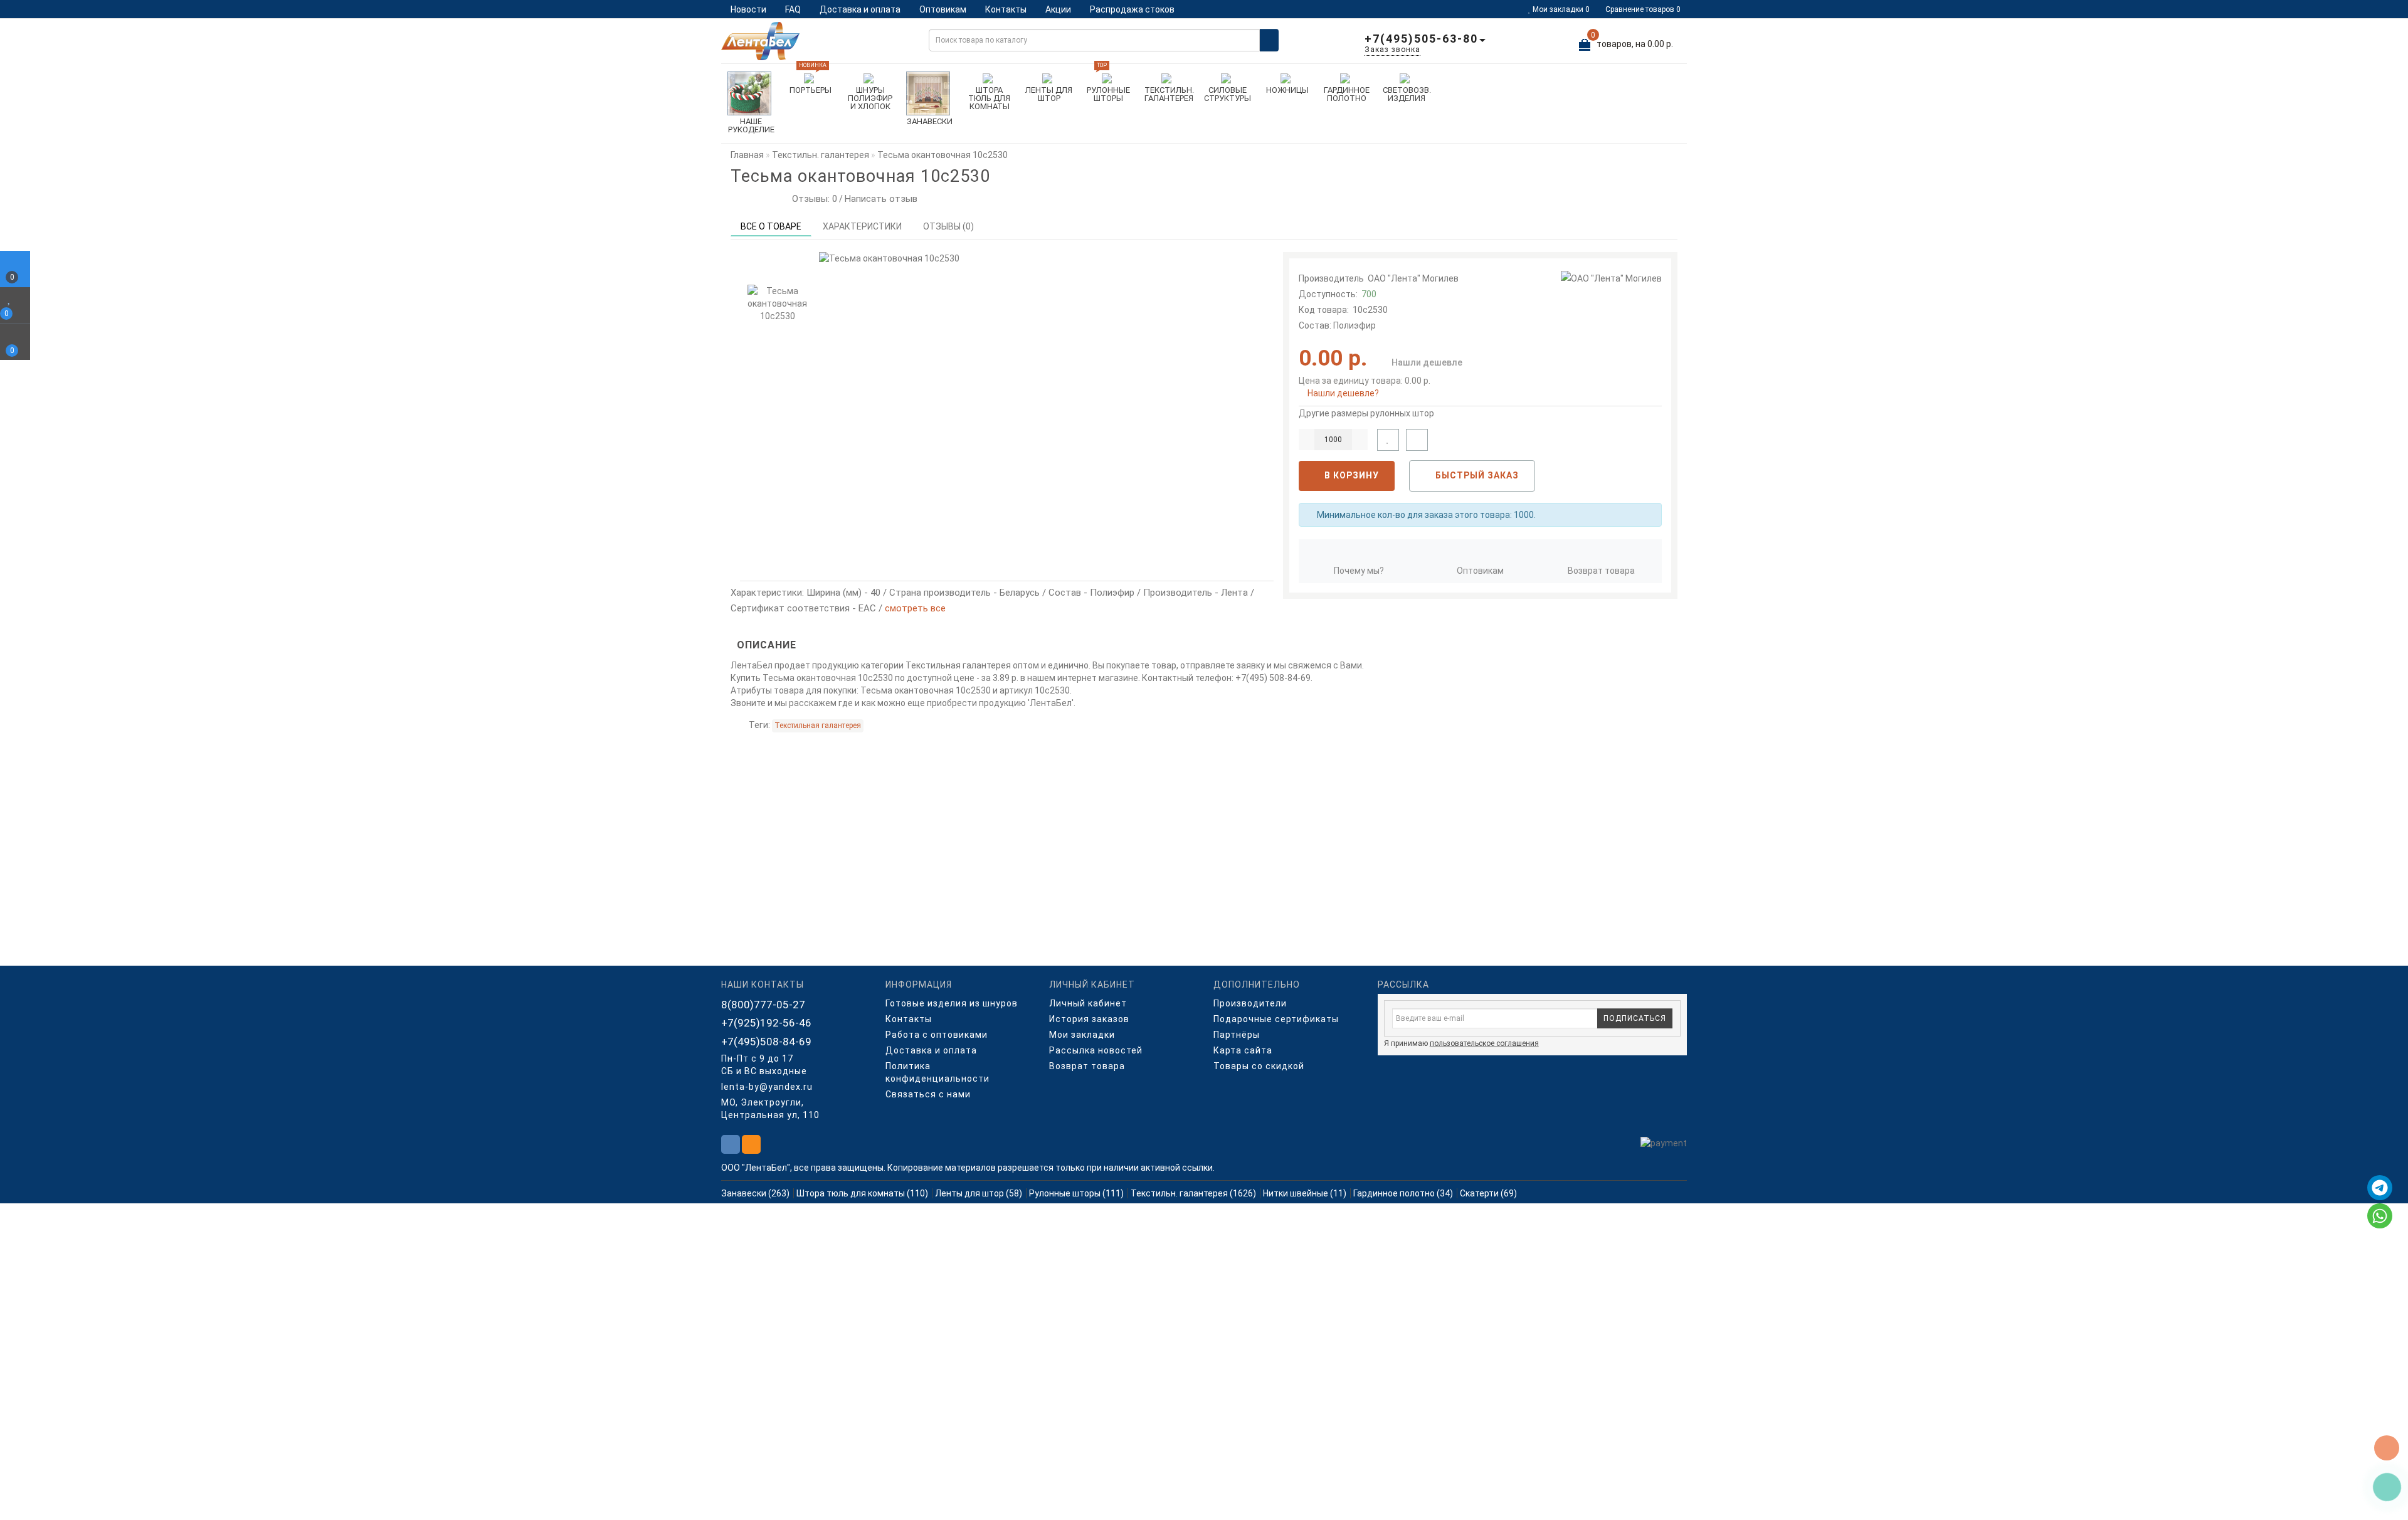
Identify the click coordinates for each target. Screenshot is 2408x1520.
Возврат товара (1601, 571)
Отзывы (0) (948, 226)
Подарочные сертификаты (1276, 1019)
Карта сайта (1243, 1050)
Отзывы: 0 (812, 199)
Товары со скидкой (1259, 1066)
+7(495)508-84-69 (766, 1042)
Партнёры (1237, 1035)
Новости (748, 9)
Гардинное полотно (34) (1403, 1193)
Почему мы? (1359, 571)
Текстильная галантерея (818, 726)
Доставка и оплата (860, 9)
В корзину (1350, 475)
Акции (1058, 9)
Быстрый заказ (1476, 475)
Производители (1250, 1003)
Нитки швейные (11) (1305, 1193)
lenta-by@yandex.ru (767, 1087)
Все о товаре (771, 226)
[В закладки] (1388, 440)
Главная (747, 155)
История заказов (1089, 1019)
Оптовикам (943, 9)
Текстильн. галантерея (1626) (1193, 1193)
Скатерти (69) (1488, 1193)
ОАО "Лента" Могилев (1413, 278)
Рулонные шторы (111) (1076, 1193)
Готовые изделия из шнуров (952, 1003)
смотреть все (915, 608)
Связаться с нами (928, 1094)
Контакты (1006, 9)
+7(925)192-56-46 (766, 1023)
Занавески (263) (755, 1193)
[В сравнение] (1417, 440)
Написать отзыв (881, 199)
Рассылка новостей (1096, 1050)
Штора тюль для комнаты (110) (862, 1193)
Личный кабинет (1088, 1003)
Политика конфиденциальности (937, 1072)
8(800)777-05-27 (763, 1005)
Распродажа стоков (1132, 9)
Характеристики (862, 226)
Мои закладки (1082, 1035)
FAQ (793, 9)
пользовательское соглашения (1484, 1043)
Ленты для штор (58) (979, 1193)
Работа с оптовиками (937, 1035)
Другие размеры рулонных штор (1366, 413)
